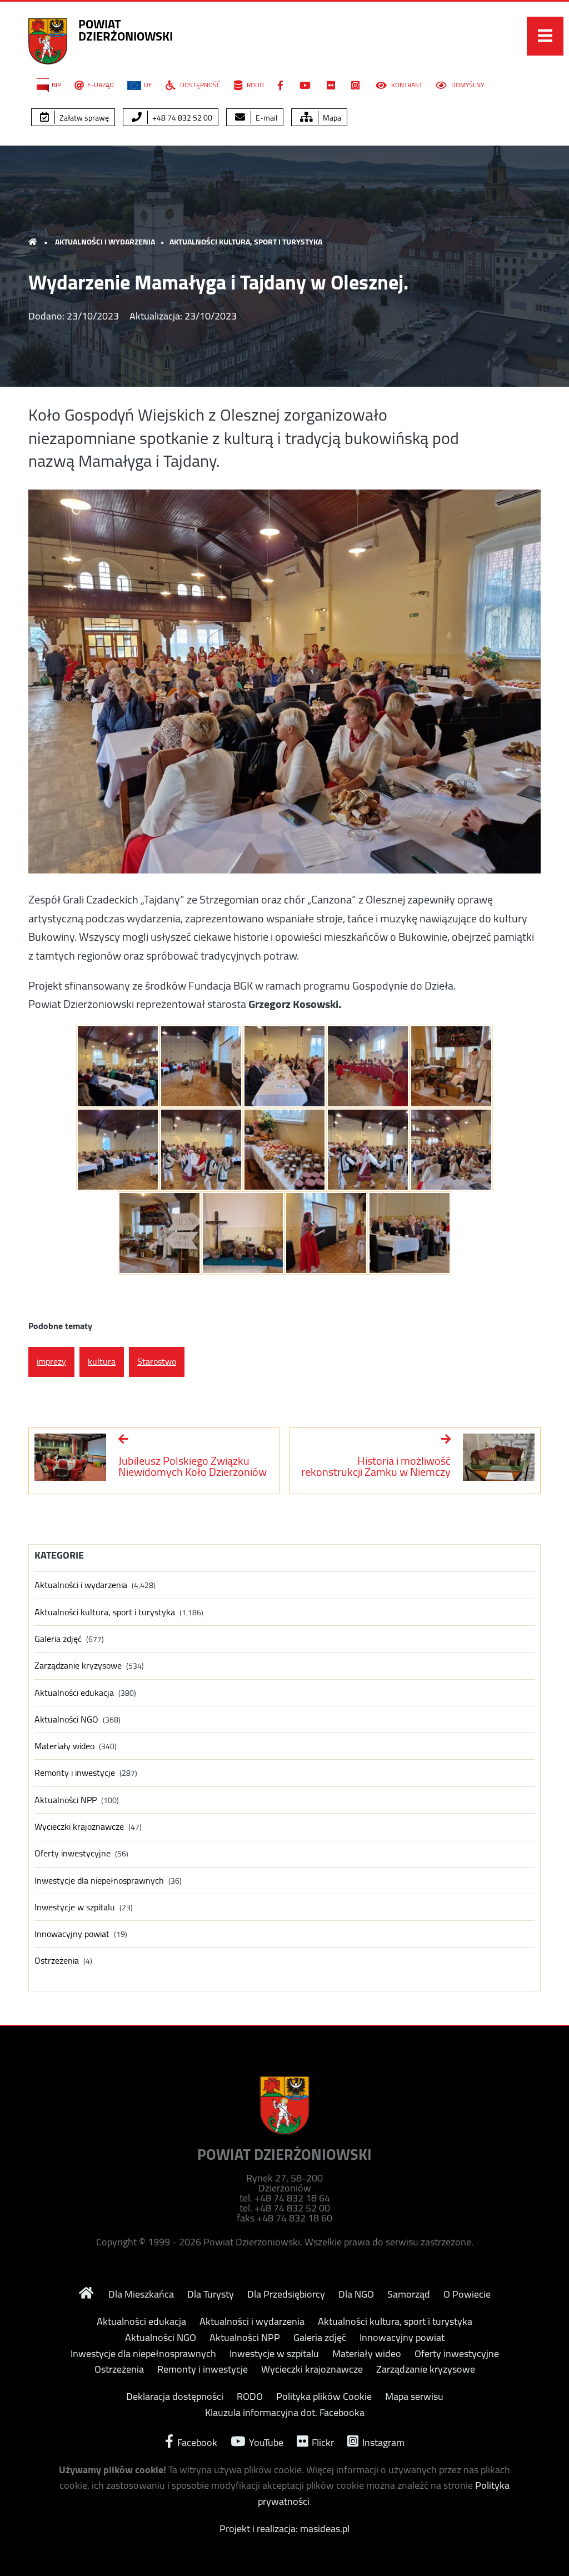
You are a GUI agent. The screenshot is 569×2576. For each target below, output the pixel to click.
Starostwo (157, 1361)
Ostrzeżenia (57, 1961)
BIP (56, 85)
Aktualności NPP (66, 1800)
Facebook (196, 2441)
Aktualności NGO (66, 1719)
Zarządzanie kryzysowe (78, 1666)
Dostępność (199, 85)
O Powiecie (467, 2294)
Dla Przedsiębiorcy (286, 2294)
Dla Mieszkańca (141, 2294)
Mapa (331, 118)
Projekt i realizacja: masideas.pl (284, 2528)
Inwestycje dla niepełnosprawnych (99, 1881)
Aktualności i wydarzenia (105, 242)
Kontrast (406, 85)
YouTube (265, 2441)
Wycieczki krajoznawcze (79, 1827)
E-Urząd (101, 85)
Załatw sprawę (83, 118)
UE (148, 85)
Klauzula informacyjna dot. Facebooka (285, 2413)
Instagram (382, 2441)
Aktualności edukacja (74, 1693)
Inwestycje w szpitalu (75, 1907)
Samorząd (409, 2294)
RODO (254, 85)
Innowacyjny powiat (72, 1934)
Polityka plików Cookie (324, 2397)
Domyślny (467, 85)
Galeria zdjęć (58, 1639)
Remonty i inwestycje (75, 1773)
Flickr (322, 2441)
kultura (102, 1361)
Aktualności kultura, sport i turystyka (246, 242)
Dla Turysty (211, 2294)
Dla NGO (356, 2294)
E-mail (266, 118)
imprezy (51, 1361)
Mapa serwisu (414, 2397)
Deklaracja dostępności (175, 2397)
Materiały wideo (64, 1746)
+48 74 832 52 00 (181, 118)
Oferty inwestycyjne (73, 1853)
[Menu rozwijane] (545, 36)
